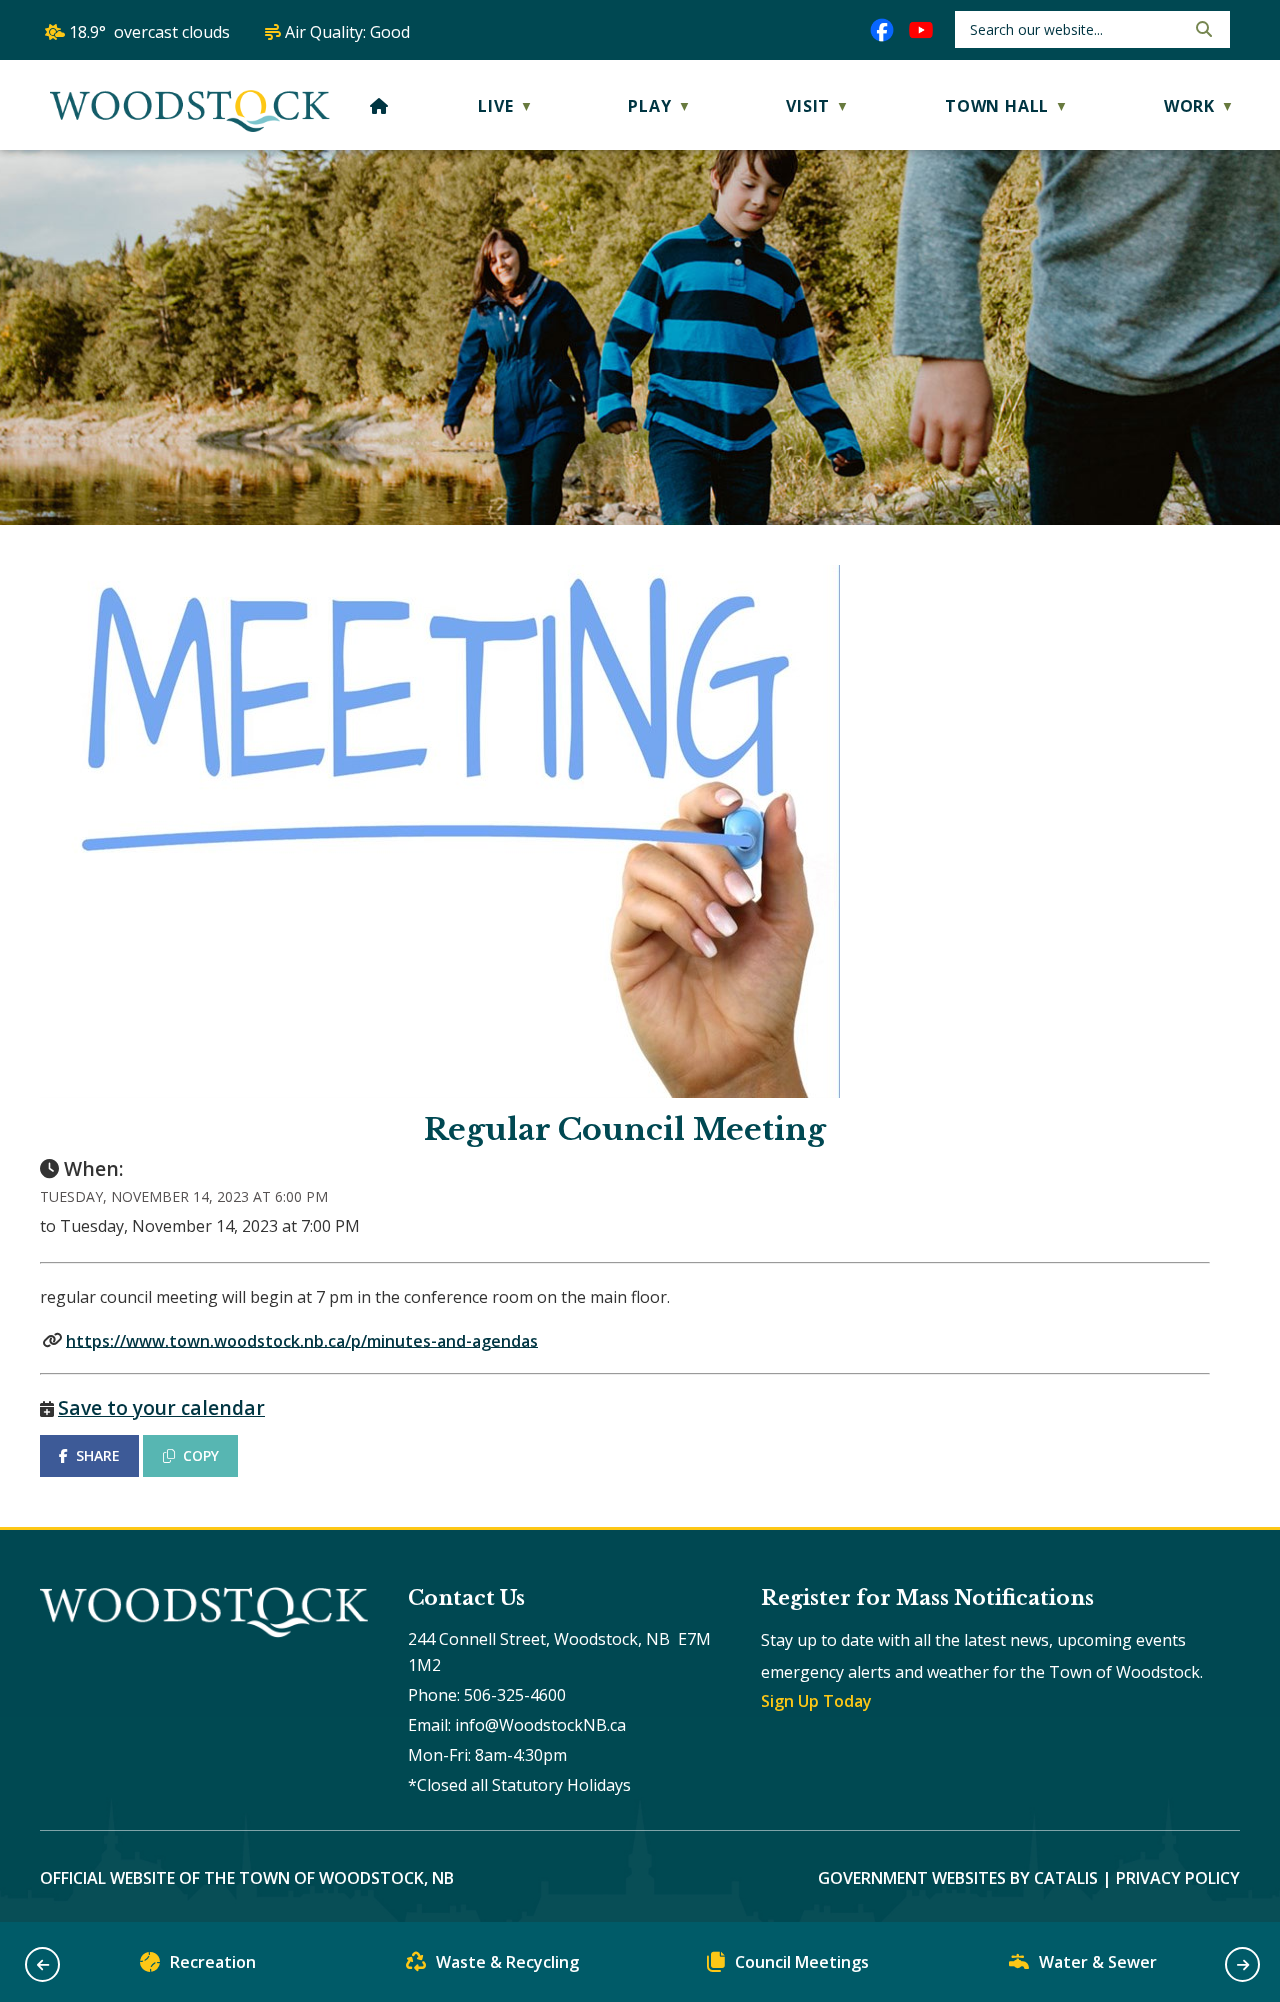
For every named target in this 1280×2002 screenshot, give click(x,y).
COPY (201, 1455)
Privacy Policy (1178, 1878)
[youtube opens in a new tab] (921, 30)
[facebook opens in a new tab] (882, 30)
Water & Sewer (1098, 1962)
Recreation (213, 1962)
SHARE (98, 1455)
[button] (1202, 29)
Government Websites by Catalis (958, 1878)
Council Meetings (802, 1962)
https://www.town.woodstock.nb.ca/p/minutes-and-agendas (302, 1340)
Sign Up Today (816, 1701)
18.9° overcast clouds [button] (149, 32)
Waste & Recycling (507, 1962)
